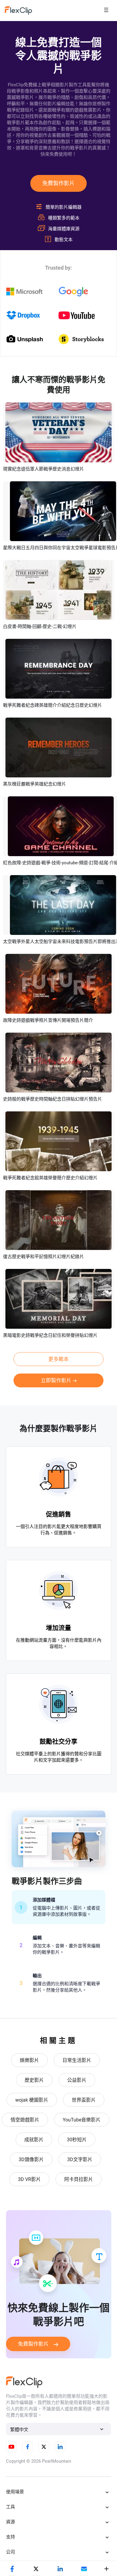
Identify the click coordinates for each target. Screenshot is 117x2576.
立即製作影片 (56, 1380)
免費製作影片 (58, 183)
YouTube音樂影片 (82, 2120)
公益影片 (77, 2080)
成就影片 (34, 2140)
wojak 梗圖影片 (32, 2100)
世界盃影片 (84, 2100)
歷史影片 (34, 2080)
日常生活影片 (77, 2060)
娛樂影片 (29, 2060)
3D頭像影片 (31, 2159)
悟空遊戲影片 (25, 2120)
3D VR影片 (29, 2179)
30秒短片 (77, 2140)
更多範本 (58, 1359)
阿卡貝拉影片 (79, 2179)
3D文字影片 (80, 2159)
